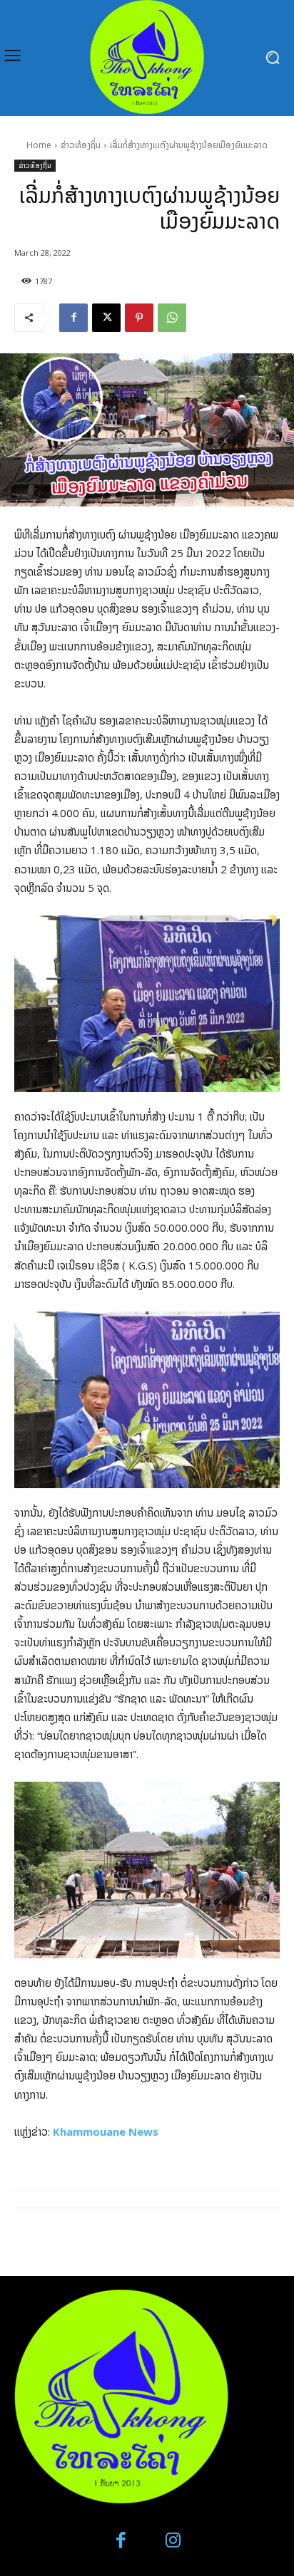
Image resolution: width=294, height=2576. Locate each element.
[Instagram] (173, 2541)
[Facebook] (73, 318)
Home (39, 145)
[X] (106, 318)
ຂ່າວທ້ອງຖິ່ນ (81, 145)
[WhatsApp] (172, 318)
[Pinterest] (139, 318)
